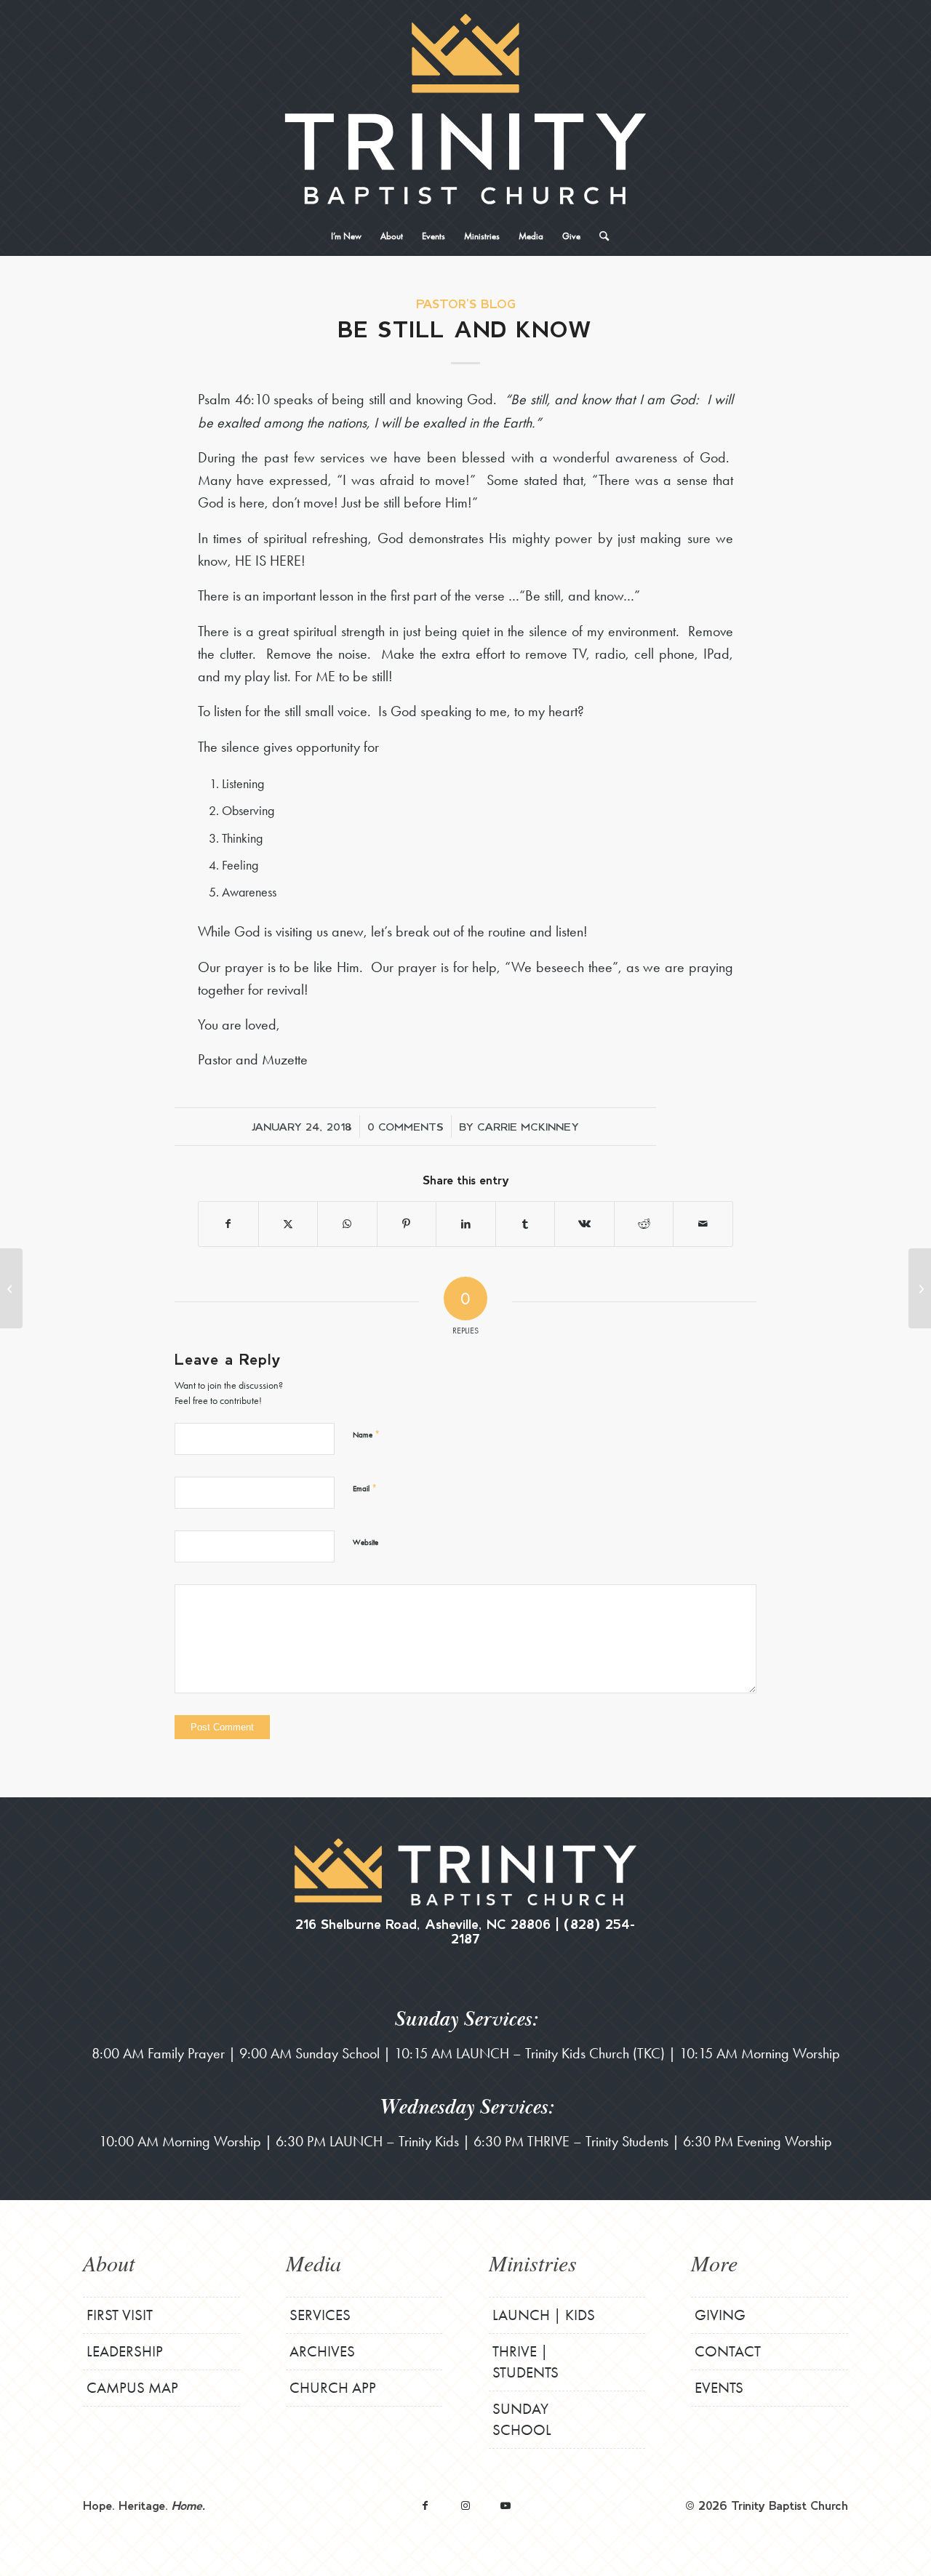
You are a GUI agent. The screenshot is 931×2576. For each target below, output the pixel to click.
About (109, 2263)
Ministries (533, 2263)
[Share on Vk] (584, 1224)
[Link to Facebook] (425, 2505)
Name (366, 1434)
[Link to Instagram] (465, 2505)
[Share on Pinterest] (407, 1224)
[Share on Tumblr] (526, 1224)
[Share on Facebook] (228, 1224)
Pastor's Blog (466, 304)
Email (365, 1488)
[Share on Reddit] (644, 1224)
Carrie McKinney (528, 1126)
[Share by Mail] (703, 1224)
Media (313, 2263)
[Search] (599, 236)
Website (365, 1542)
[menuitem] (346, 236)
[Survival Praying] (11, 1288)
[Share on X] (288, 1224)
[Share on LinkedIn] (466, 1224)
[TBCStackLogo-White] (465, 109)
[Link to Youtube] (505, 2505)
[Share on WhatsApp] (347, 1224)
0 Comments (405, 1126)
